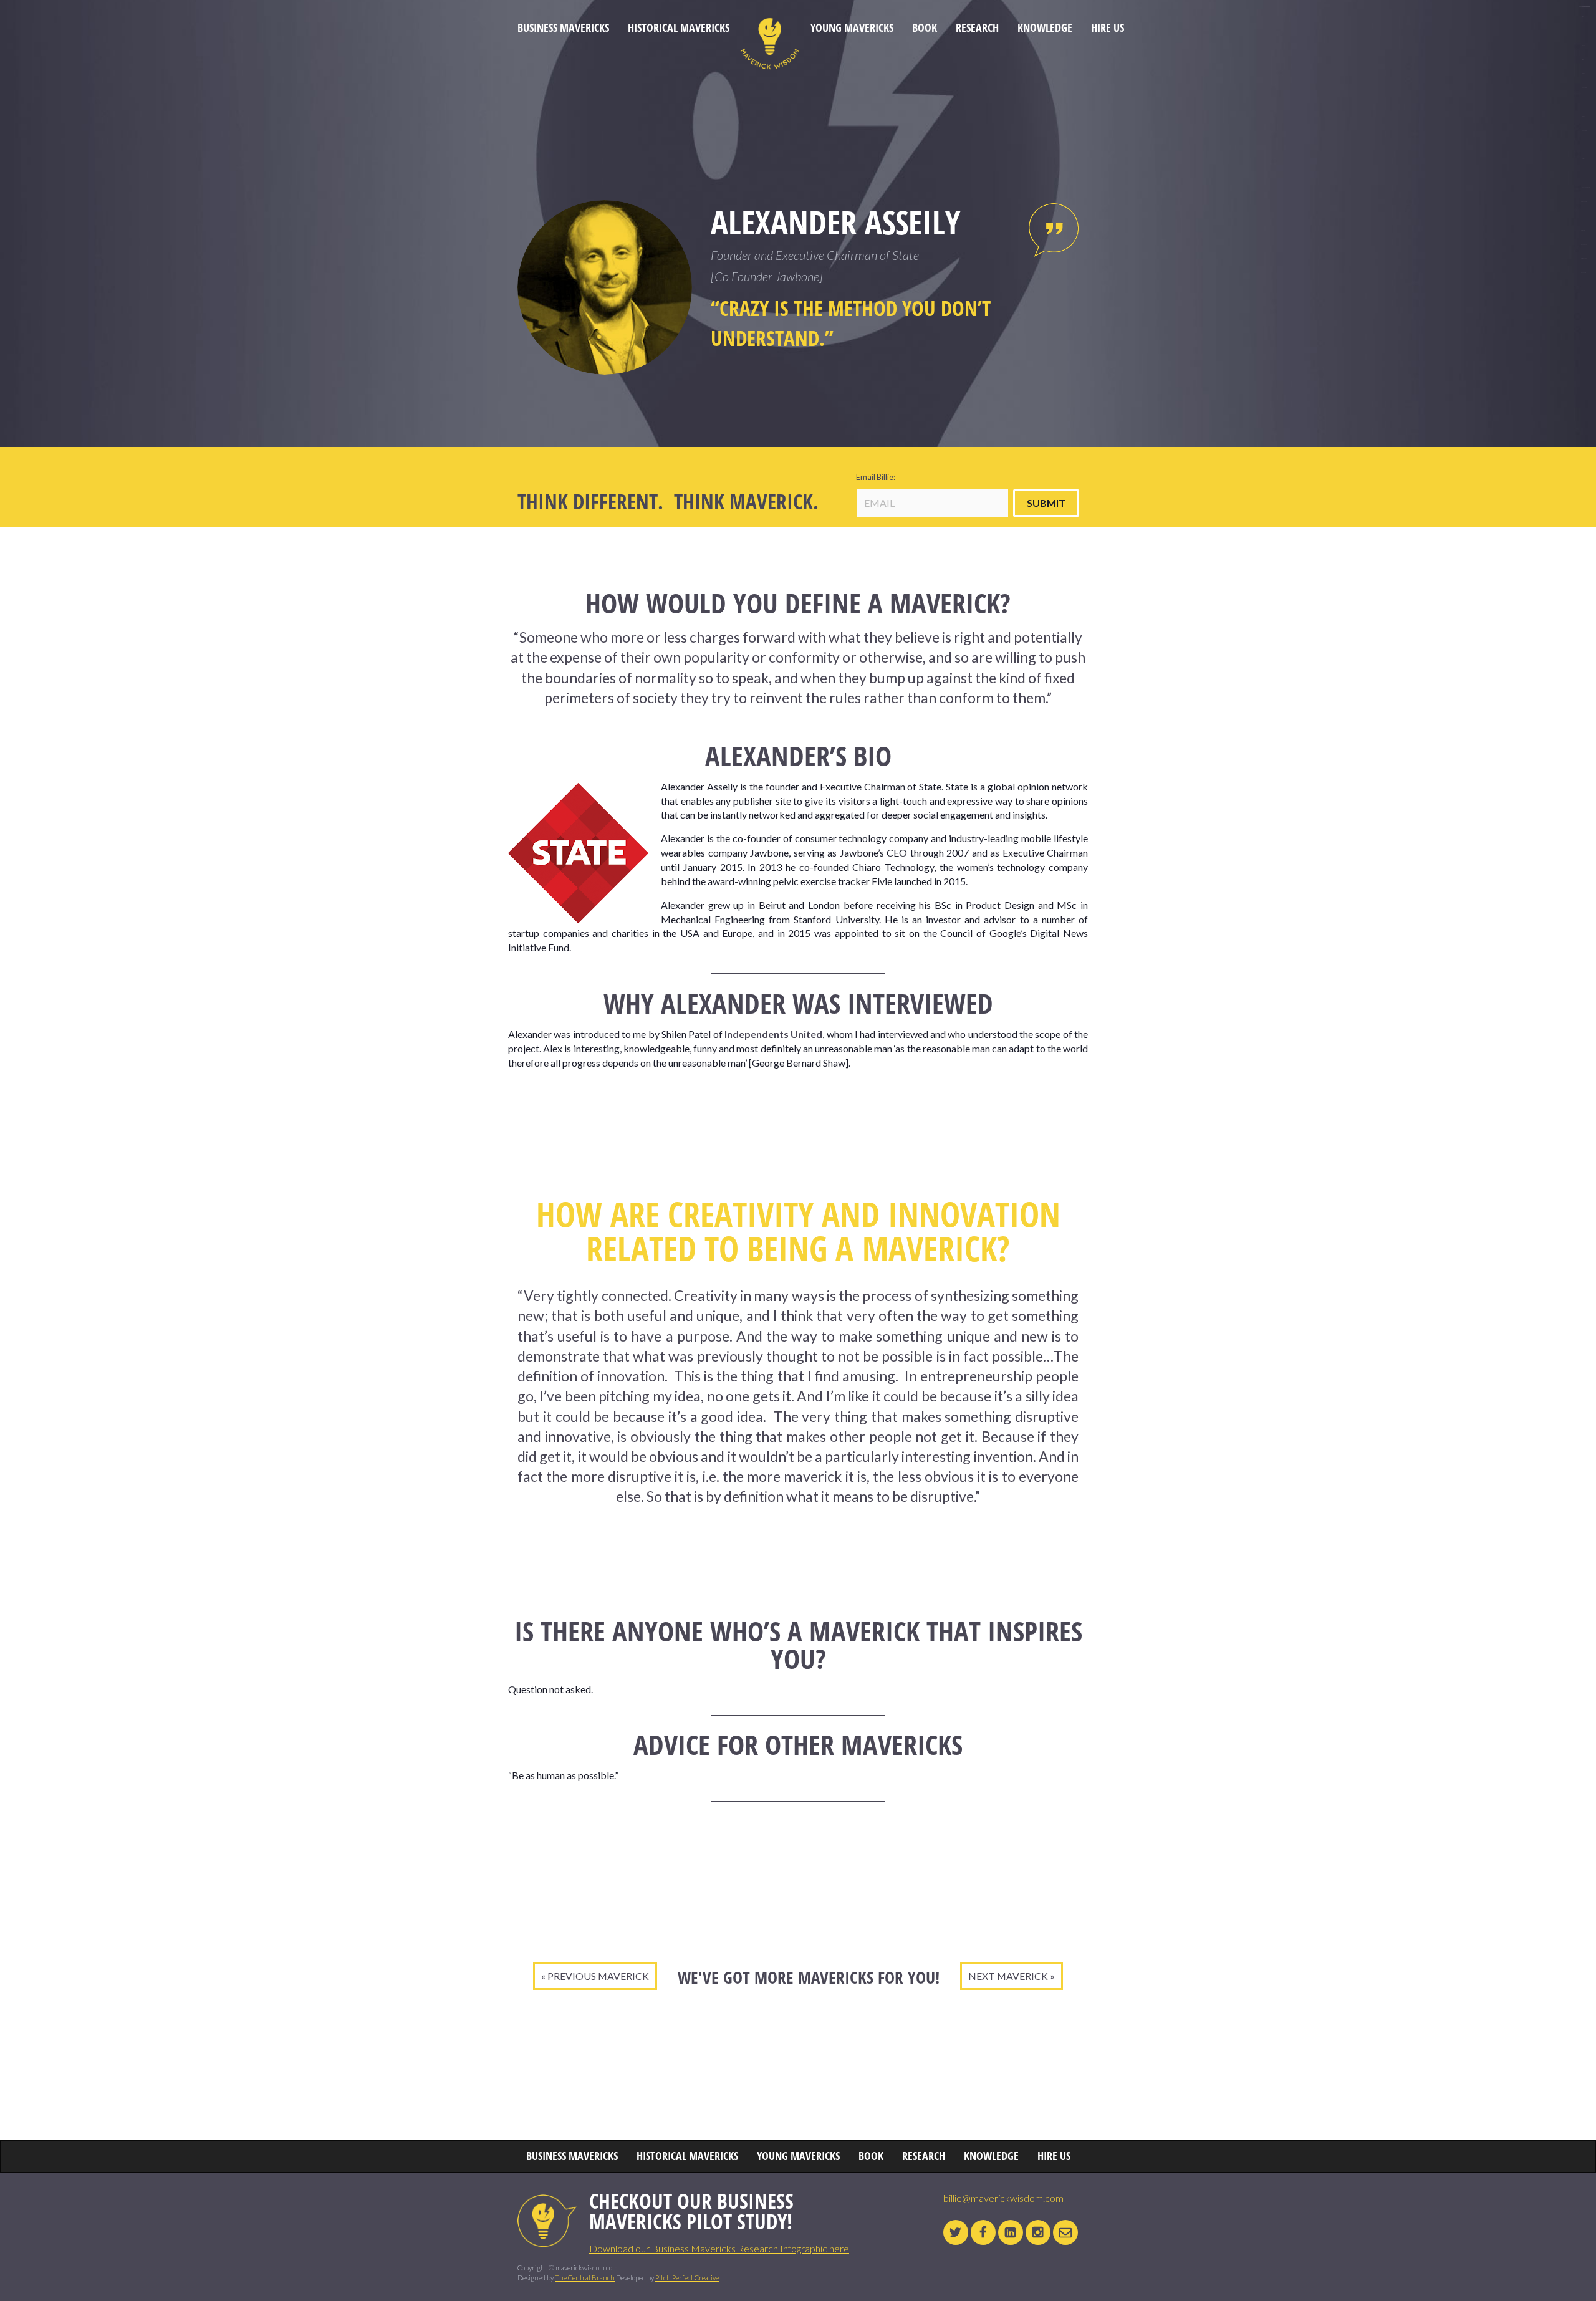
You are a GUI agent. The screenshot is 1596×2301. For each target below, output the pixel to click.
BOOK (925, 28)
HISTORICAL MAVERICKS (679, 28)
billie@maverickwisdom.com (1003, 2198)
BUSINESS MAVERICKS (563, 28)
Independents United (773, 1034)
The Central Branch (585, 2278)
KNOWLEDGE (1045, 28)
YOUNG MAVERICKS (852, 28)
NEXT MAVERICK (1008, 1976)
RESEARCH (977, 28)
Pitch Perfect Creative (687, 2278)
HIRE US (1108, 28)
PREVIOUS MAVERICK (598, 1976)
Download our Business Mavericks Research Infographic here (719, 2248)
